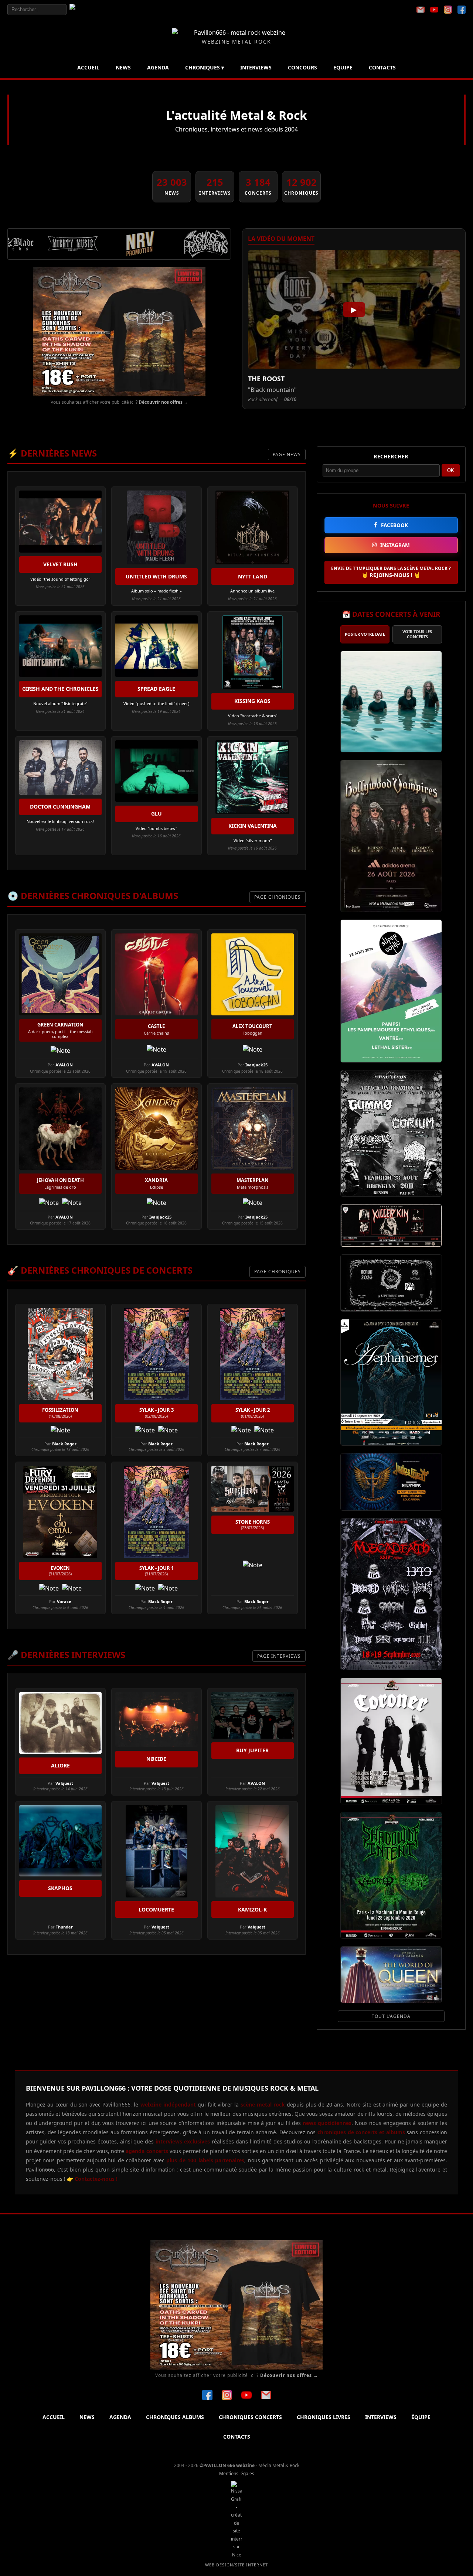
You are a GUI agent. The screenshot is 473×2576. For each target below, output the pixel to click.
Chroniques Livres (324, 2417)
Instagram (395, 545)
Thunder (64, 1927)
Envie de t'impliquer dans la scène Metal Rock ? (391, 572)
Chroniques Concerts (250, 2417)
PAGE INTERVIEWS (279, 1656)
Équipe (421, 2417)
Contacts (382, 67)
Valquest (64, 1783)
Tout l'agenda (391, 2016)
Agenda (158, 67)
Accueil (88, 67)
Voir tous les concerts (417, 634)
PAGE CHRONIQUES (278, 897)
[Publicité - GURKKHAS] (119, 332)
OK (451, 470)
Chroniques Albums (175, 2417)
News (123, 67)
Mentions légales (237, 2473)
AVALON (64, 1065)
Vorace (64, 1601)
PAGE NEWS (287, 455)
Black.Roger (64, 1444)
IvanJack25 (256, 1065)
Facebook (394, 525)
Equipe (343, 67)
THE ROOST (266, 379)
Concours (302, 67)
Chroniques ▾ (205, 67)
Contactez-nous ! (95, 2179)
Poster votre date (365, 634)
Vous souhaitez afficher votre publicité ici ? (119, 402)
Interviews (256, 67)
